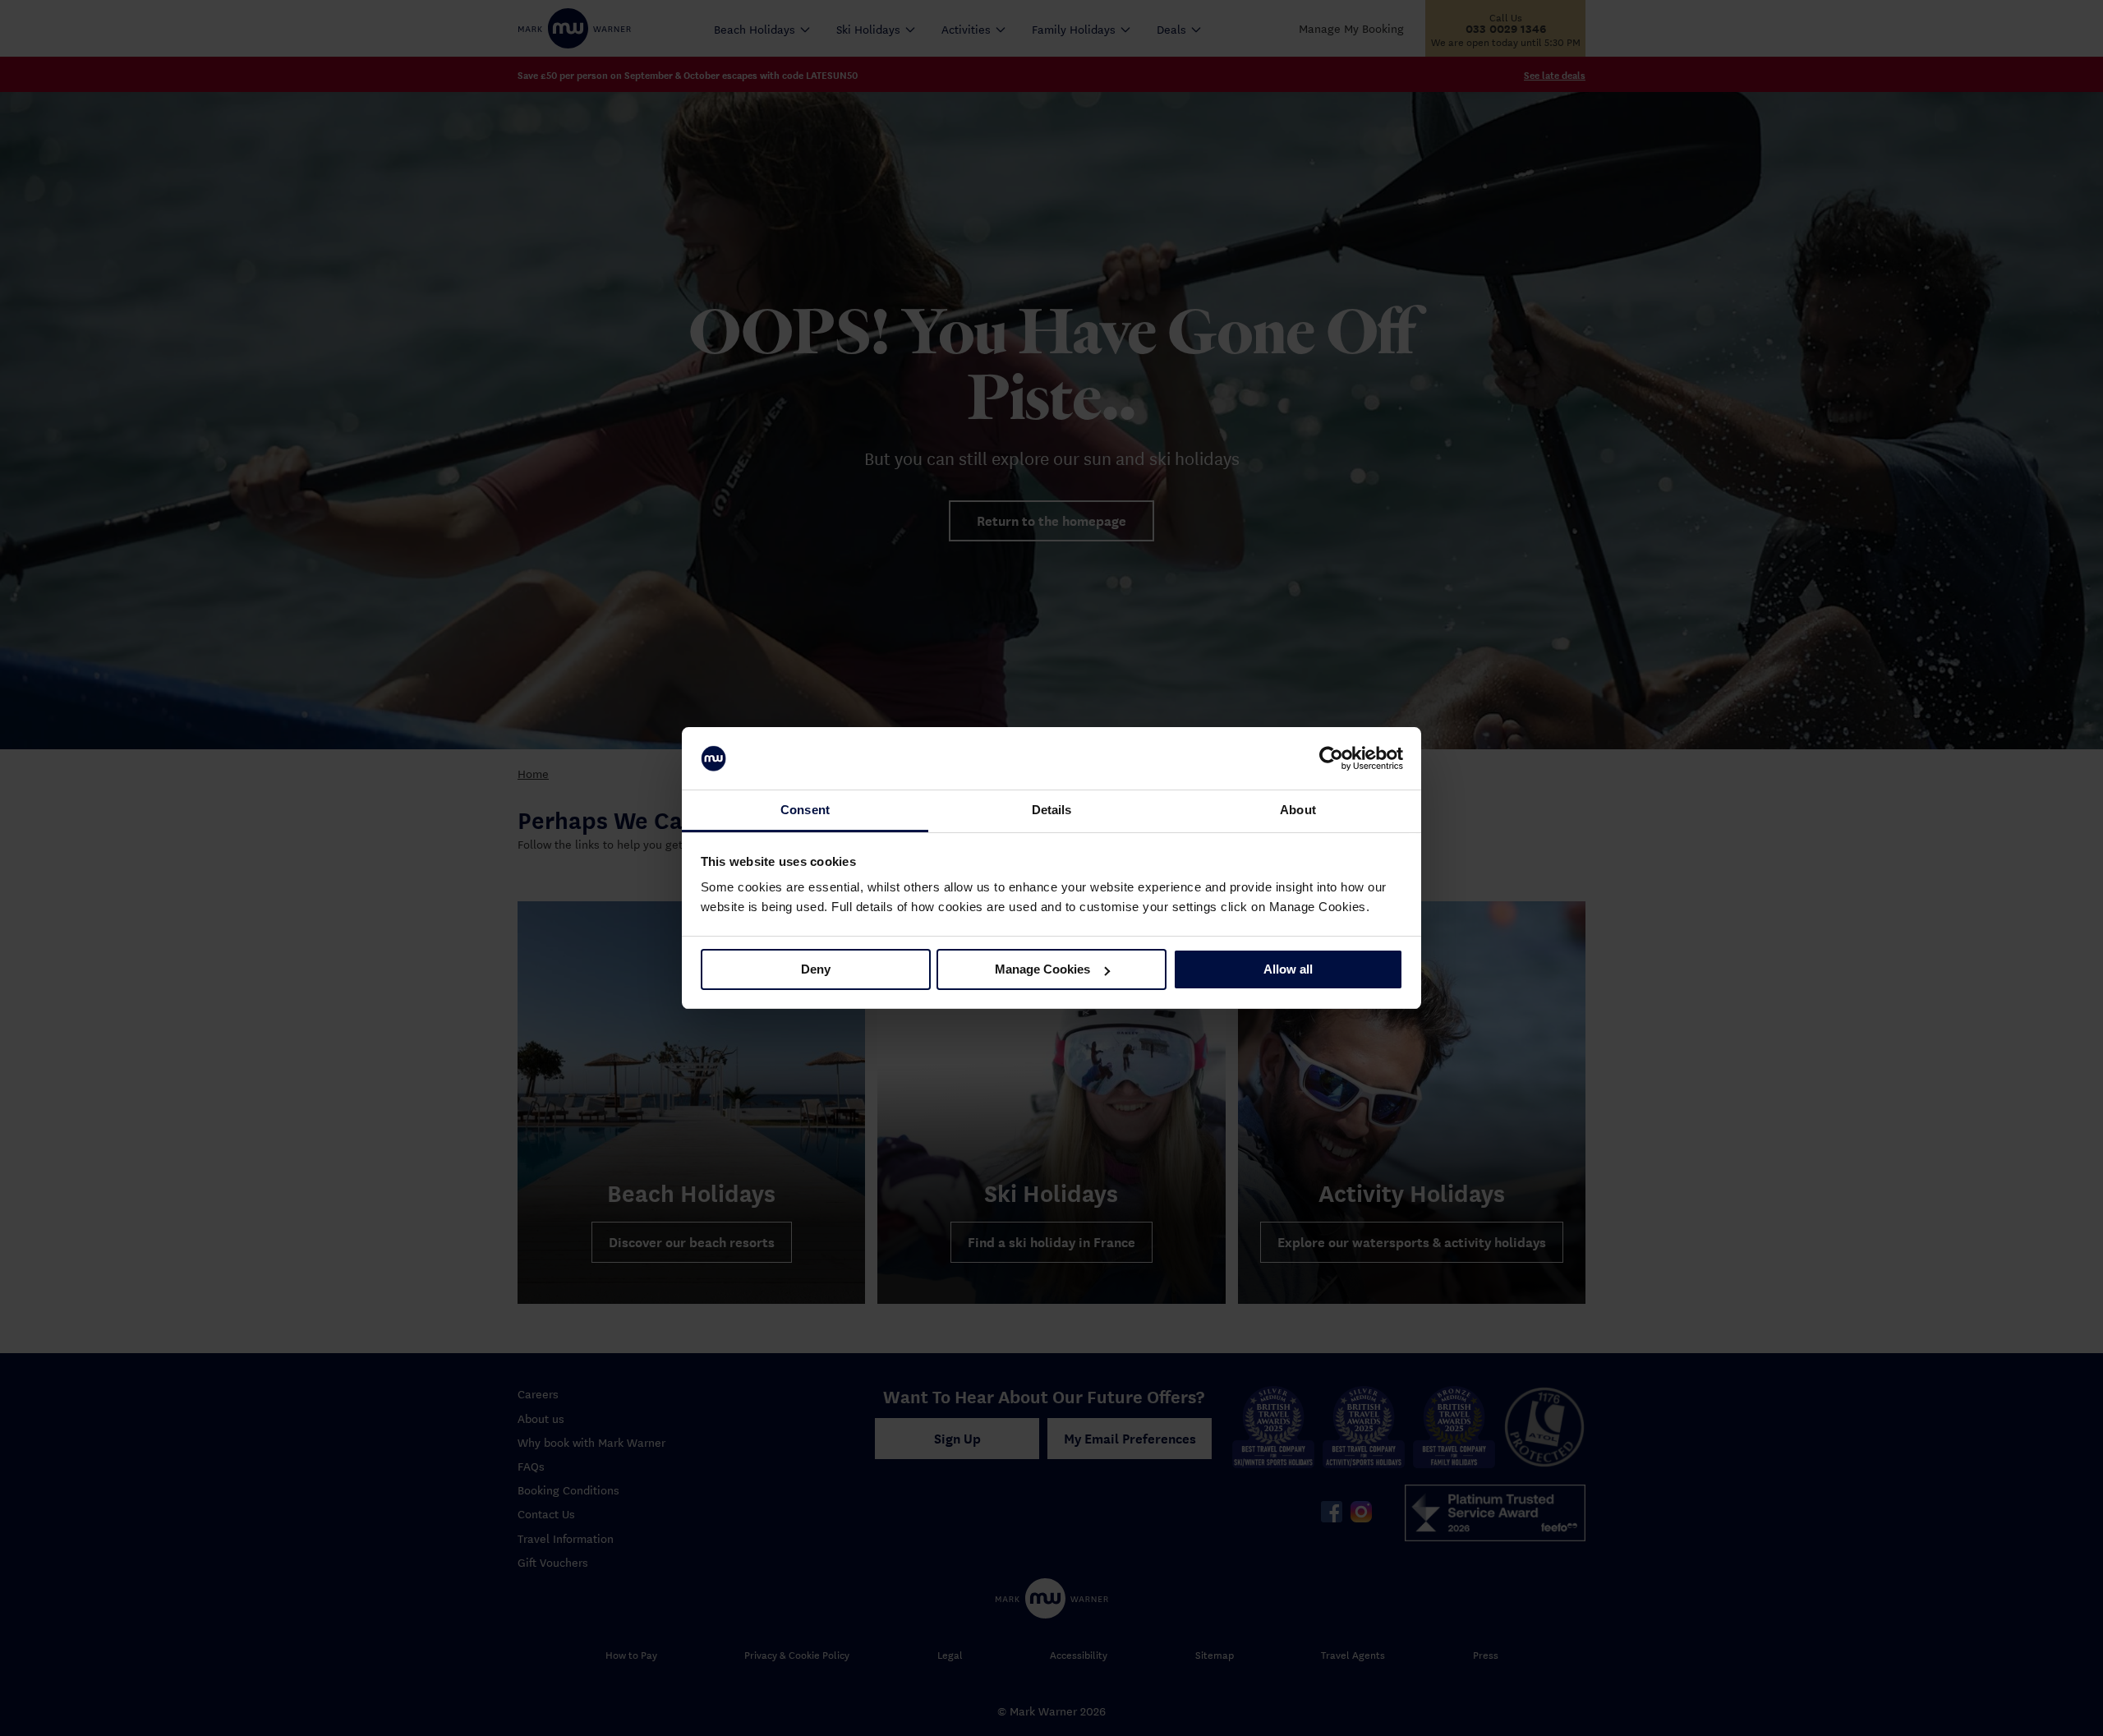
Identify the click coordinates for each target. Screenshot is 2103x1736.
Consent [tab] (805, 810)
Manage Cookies (1042, 969)
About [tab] (1298, 810)
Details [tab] (1052, 810)
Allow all (1288, 969)
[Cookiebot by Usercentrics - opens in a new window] (1331, 758)
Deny (816, 969)
